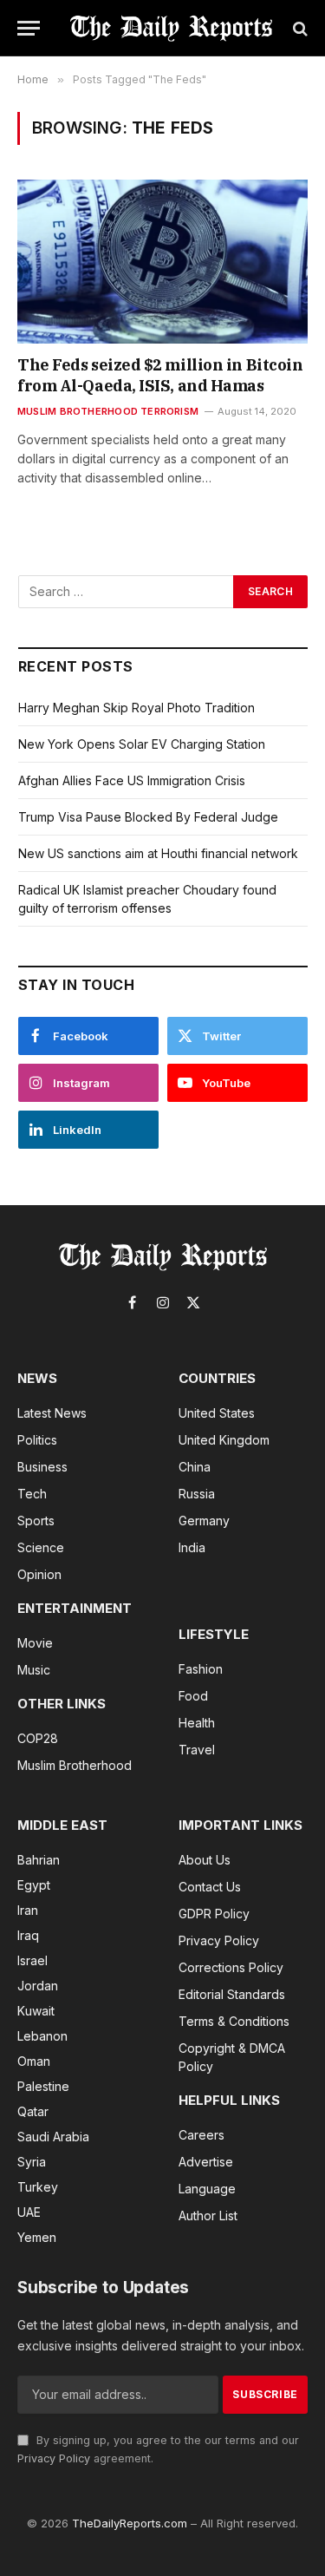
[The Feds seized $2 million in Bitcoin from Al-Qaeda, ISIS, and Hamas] (162, 261)
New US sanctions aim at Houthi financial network (158, 853)
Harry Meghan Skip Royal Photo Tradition (136, 708)
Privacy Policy (54, 2458)
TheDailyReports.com (130, 2523)
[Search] (299, 28)
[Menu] (29, 28)
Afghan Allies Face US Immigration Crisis (132, 780)
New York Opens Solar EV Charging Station (142, 744)
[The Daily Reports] (171, 28)
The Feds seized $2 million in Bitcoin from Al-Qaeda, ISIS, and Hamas (160, 375)
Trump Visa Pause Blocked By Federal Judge (148, 817)
